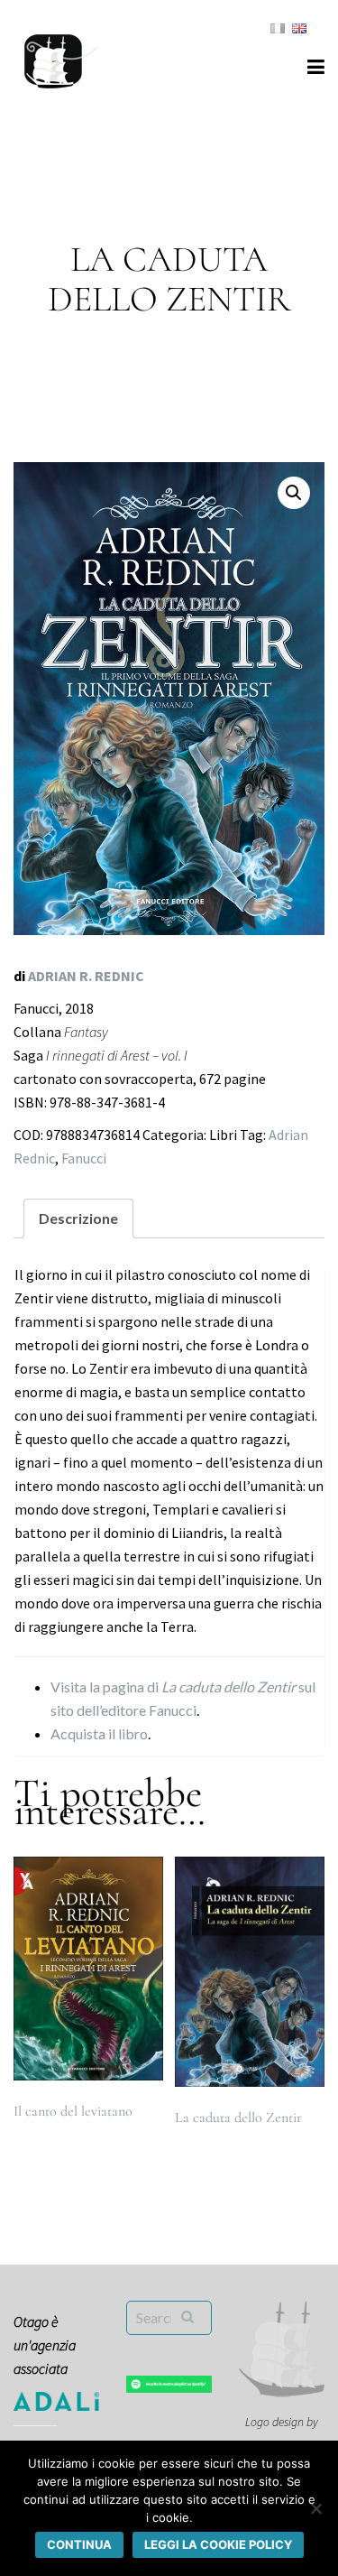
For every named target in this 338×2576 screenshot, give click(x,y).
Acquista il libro (99, 1733)
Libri (223, 1135)
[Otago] (61, 59)
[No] (315, 2508)
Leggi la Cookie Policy (218, 2544)
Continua (79, 2544)
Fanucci (84, 1158)
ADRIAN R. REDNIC (86, 976)
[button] (294, 493)
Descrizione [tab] (78, 1218)
